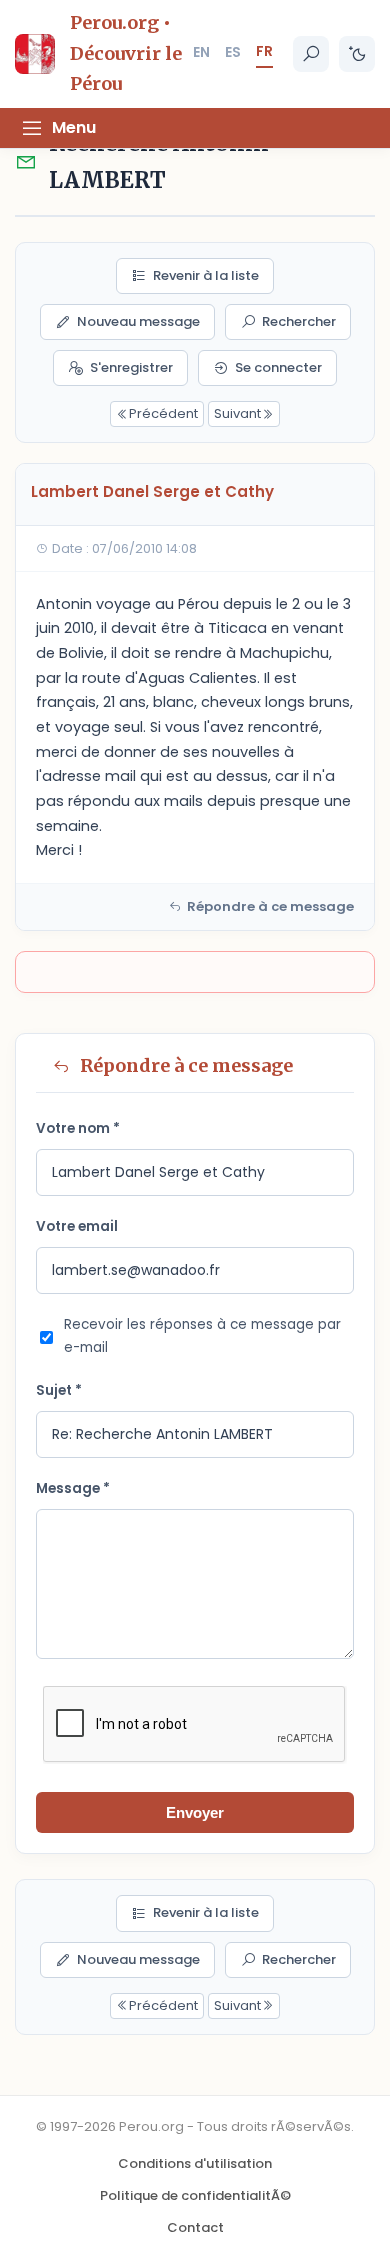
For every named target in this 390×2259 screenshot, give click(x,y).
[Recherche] (311, 54)
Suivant (237, 413)
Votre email (77, 1226)
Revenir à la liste (206, 275)
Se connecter (278, 367)
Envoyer (195, 1812)
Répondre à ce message (270, 906)
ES (233, 52)
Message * (73, 1488)
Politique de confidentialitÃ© (195, 2195)
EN (201, 52)
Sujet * (59, 1390)
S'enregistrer (131, 367)
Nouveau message (138, 321)
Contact (195, 2227)
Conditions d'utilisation (195, 2163)
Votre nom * (78, 1128)
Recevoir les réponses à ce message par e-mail (202, 1336)
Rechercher (299, 321)
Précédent (163, 413)
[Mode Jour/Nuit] (357, 54)
